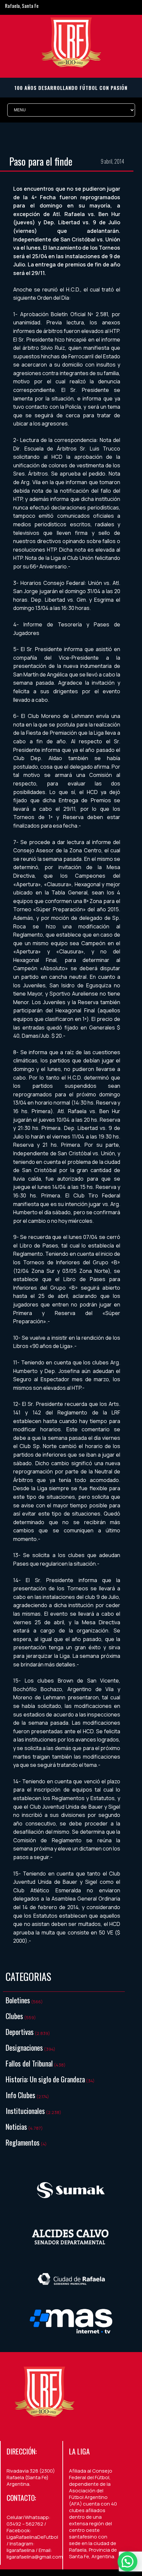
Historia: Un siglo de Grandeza (45, 2079)
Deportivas (20, 2032)
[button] (127, 2562)
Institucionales (25, 2111)
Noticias (16, 2126)
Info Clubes (20, 2095)
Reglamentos (23, 2142)
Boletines (18, 2000)
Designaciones (24, 2047)
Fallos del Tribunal (29, 2063)
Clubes (14, 2016)
